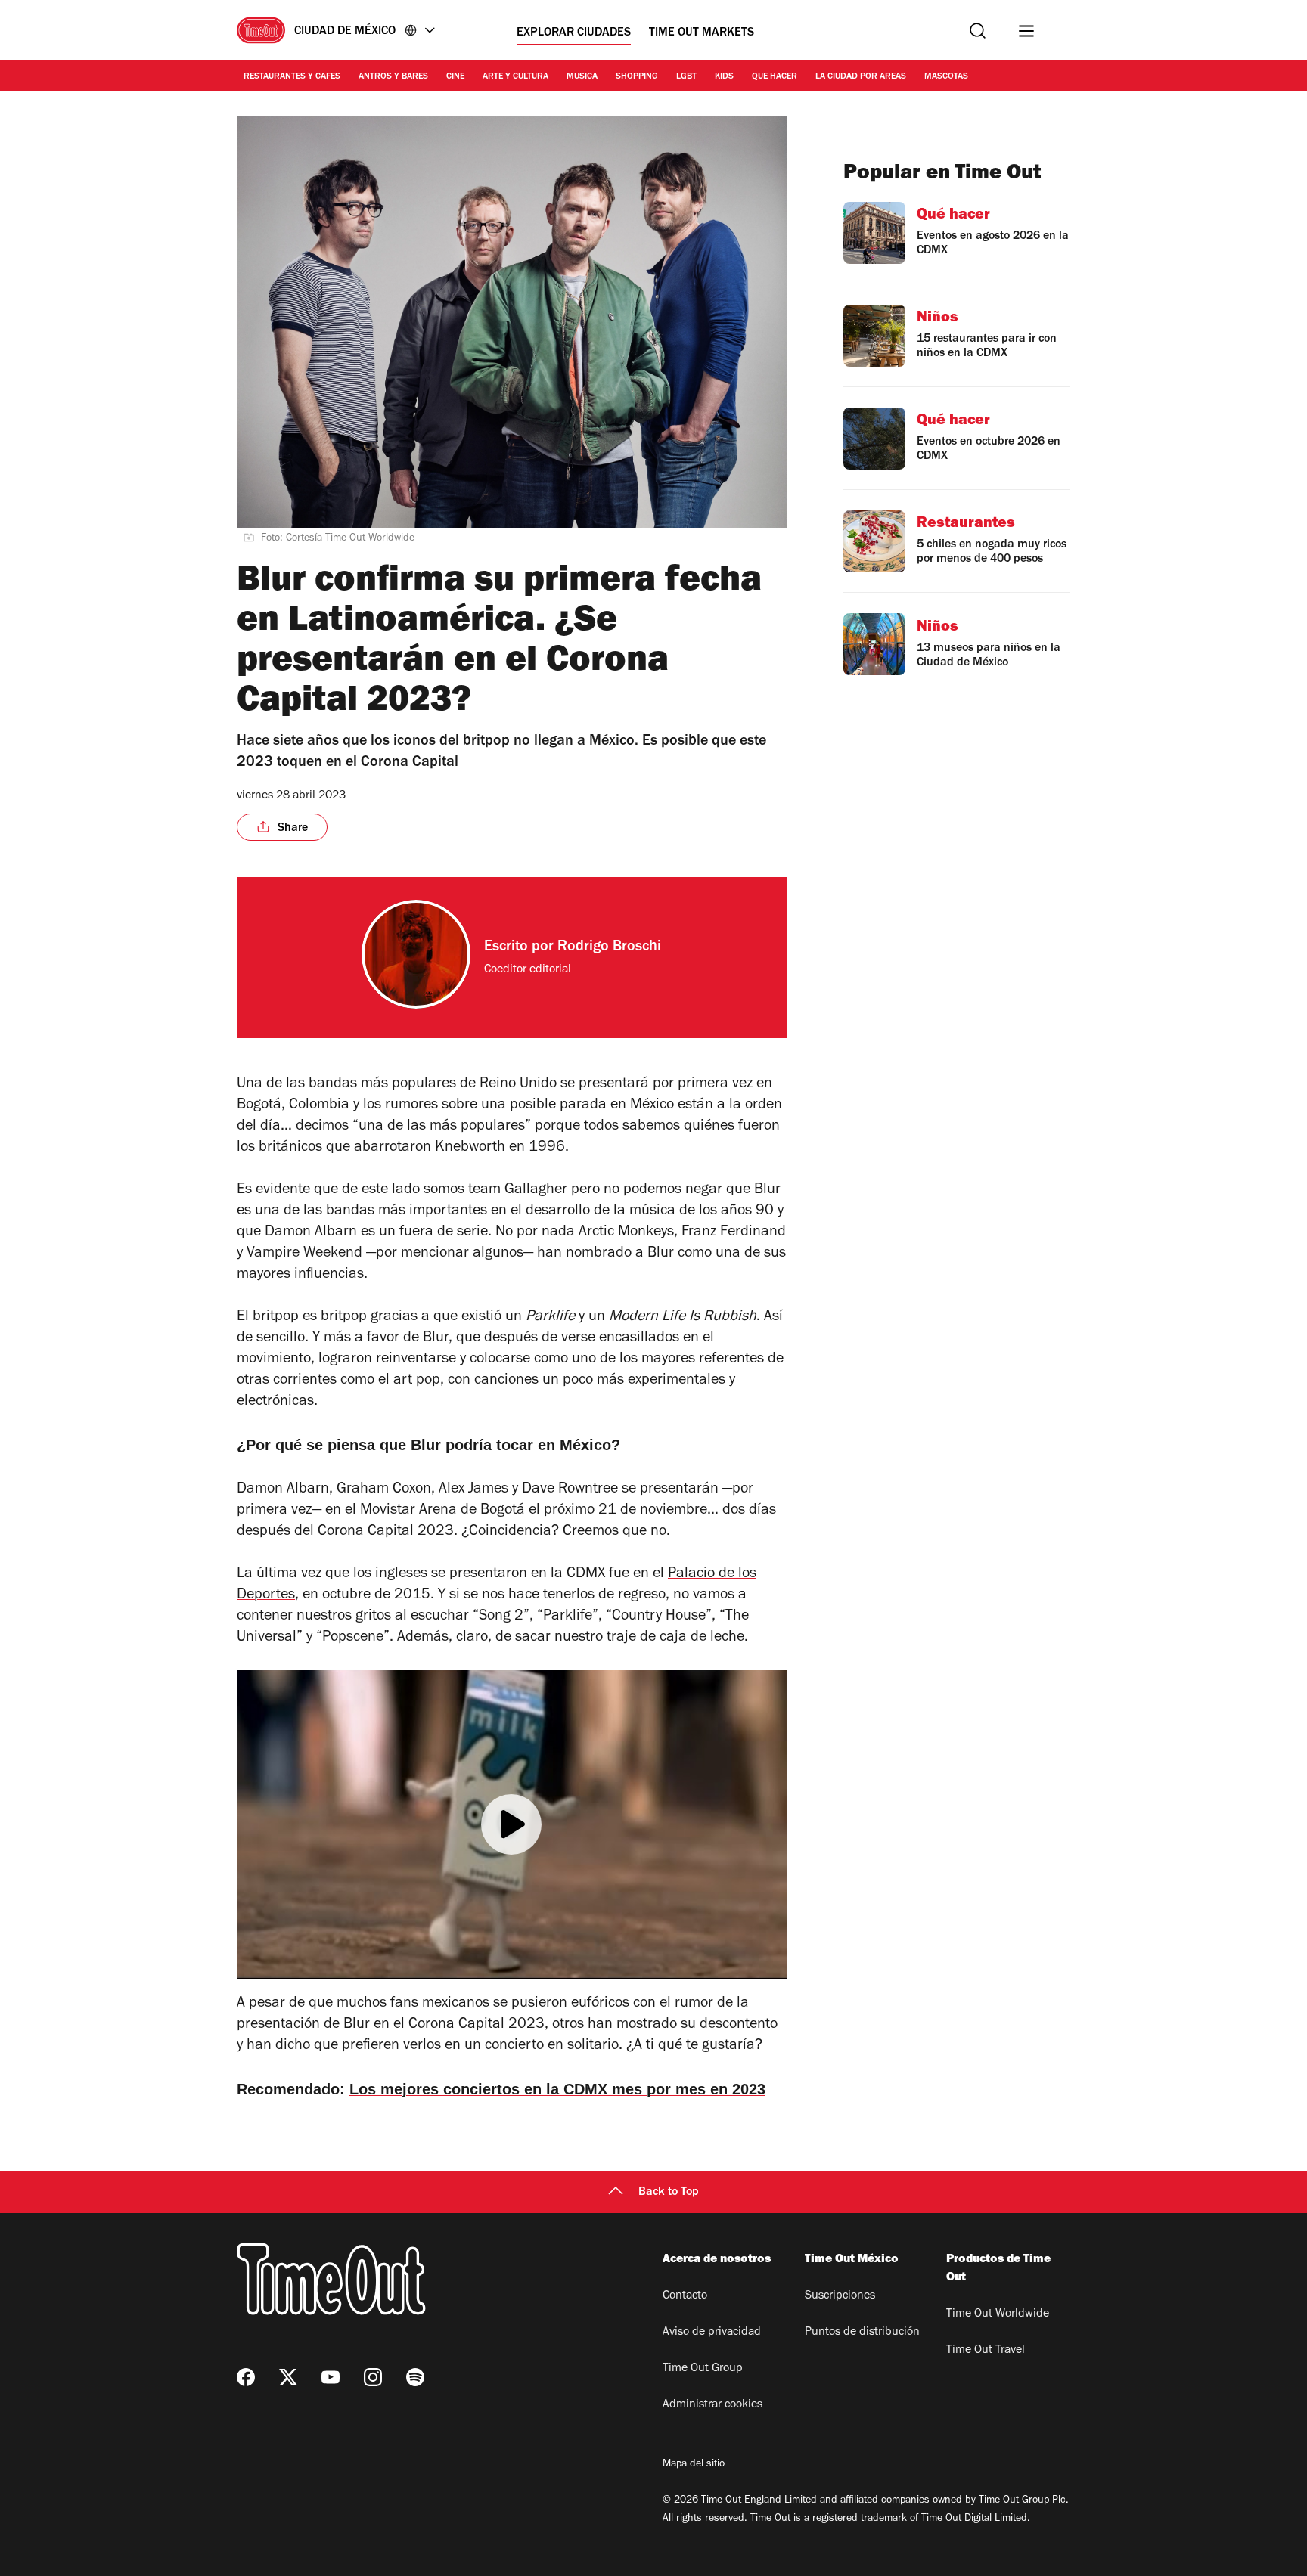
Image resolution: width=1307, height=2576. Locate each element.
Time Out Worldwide (998, 2314)
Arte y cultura (515, 77)
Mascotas (946, 77)
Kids (724, 77)
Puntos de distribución (862, 2333)
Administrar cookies (712, 2405)
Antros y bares (393, 77)
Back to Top (669, 2193)
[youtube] (331, 2377)
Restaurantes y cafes (292, 77)
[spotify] (415, 2377)
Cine (455, 77)
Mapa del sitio (694, 2465)
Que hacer (775, 77)
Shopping (637, 77)
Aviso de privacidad (712, 2333)
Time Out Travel (986, 2351)
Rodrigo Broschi (609, 948)
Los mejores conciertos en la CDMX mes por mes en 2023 (557, 2089)
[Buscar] (978, 31)
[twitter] (288, 2377)
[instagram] (373, 2377)
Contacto (685, 2296)
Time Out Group (703, 2369)
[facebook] (246, 2377)
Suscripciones (840, 2296)
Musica (582, 77)
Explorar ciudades (574, 33)
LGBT (686, 77)
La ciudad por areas (861, 77)
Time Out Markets (702, 33)
